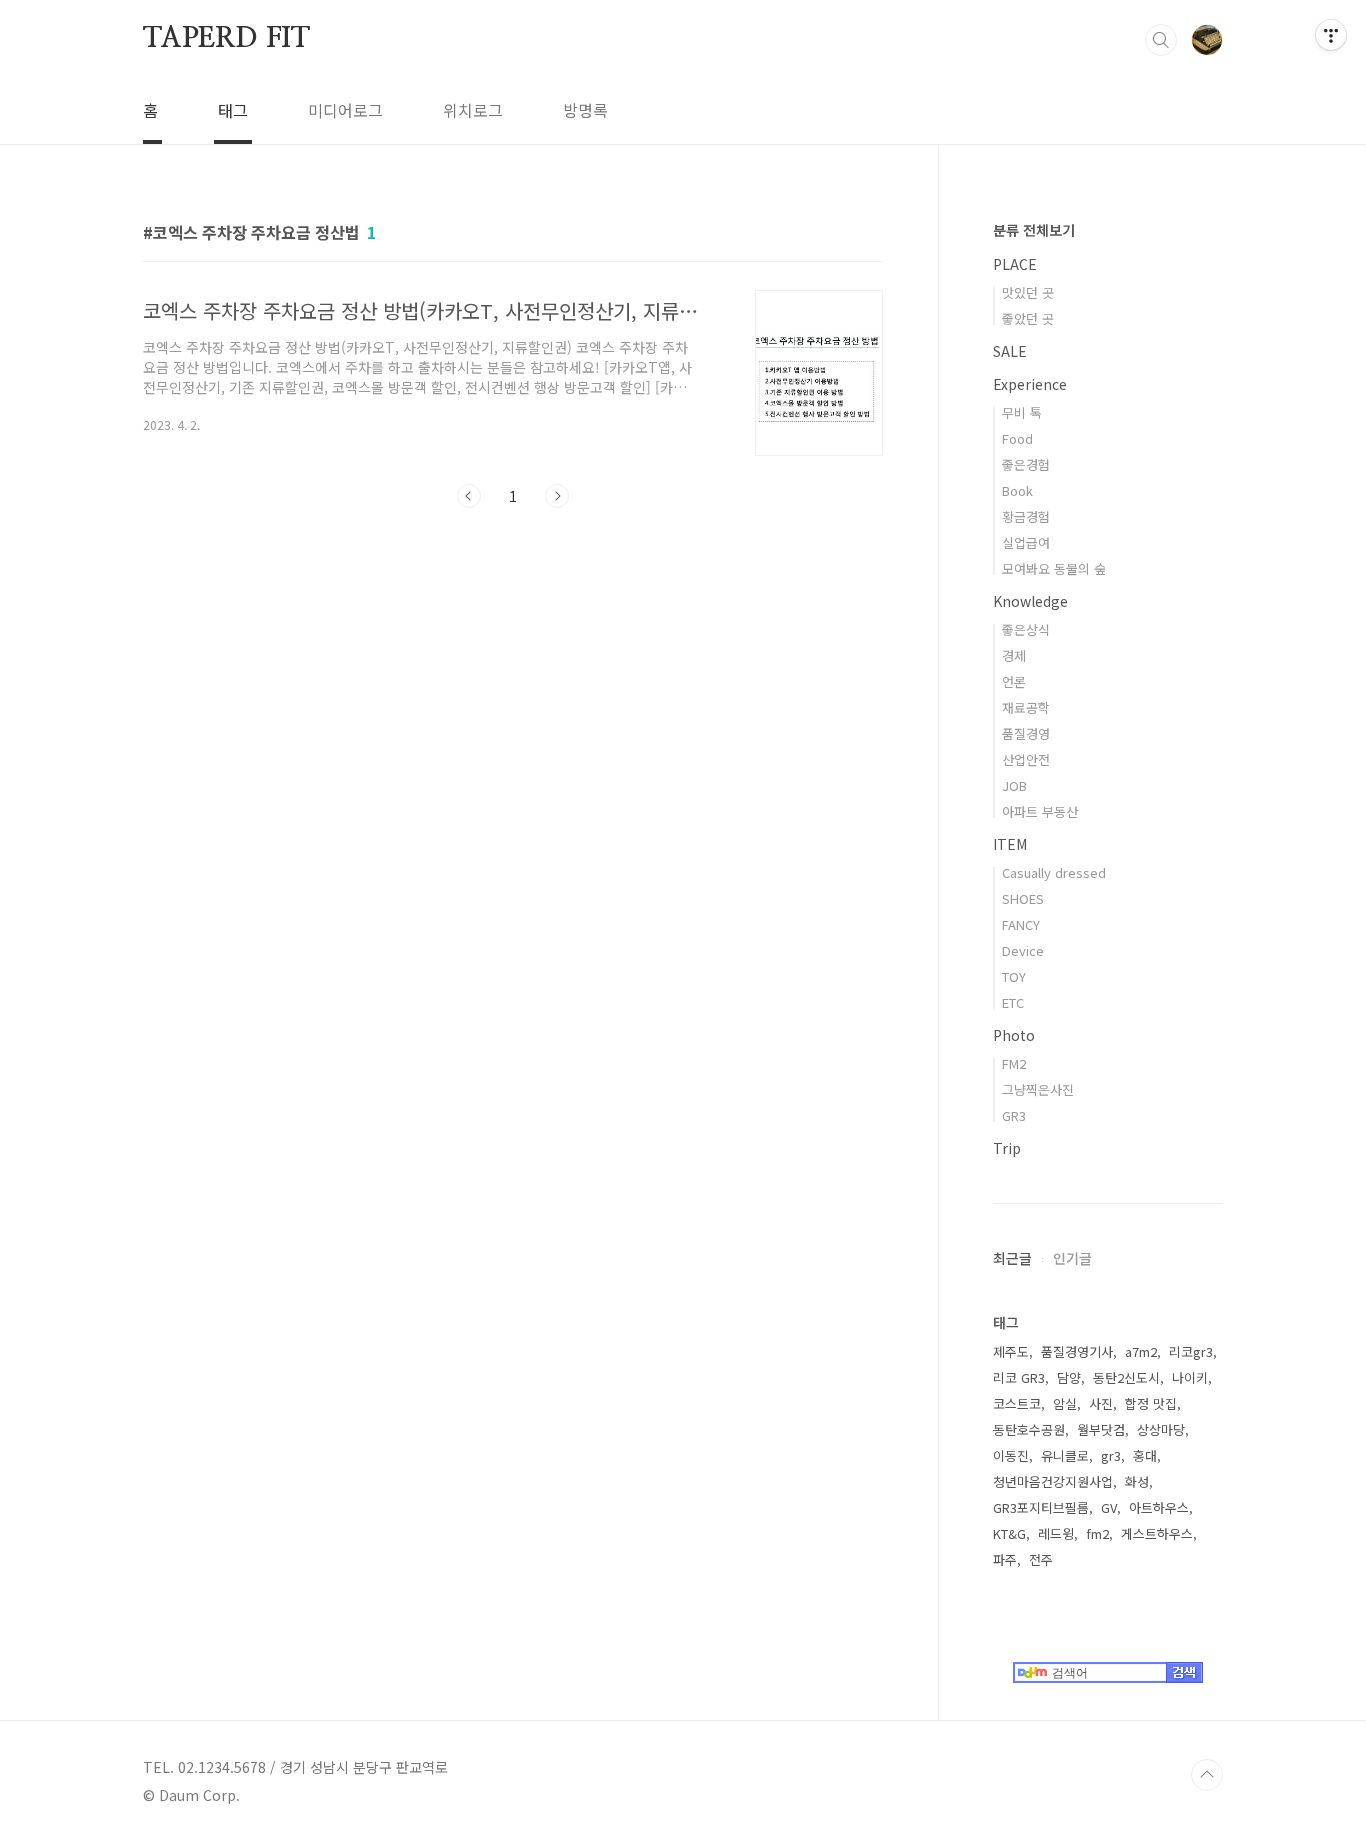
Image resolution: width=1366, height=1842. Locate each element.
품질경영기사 (1077, 1351)
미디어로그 (345, 110)
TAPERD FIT (226, 39)
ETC (1013, 1002)
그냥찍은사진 (1038, 1089)
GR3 (1014, 1115)
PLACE (1015, 264)
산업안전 (1026, 759)
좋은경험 (1026, 464)
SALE (1010, 351)
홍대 (1145, 1455)
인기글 (1072, 1258)
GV (1109, 1507)
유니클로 (1065, 1455)
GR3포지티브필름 (1041, 1507)
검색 (1161, 40)
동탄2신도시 (1126, 1377)
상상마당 (1161, 1429)
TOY (1014, 976)
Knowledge (1030, 601)
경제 (1014, 655)
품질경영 (1026, 733)
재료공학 (1026, 707)
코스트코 (1017, 1403)
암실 (1065, 1403)
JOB (1014, 785)
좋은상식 (1026, 629)
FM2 (1014, 1063)
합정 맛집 (1151, 1403)
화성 (1137, 1481)
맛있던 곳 (1028, 292)
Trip (1007, 1148)
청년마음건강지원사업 (1053, 1481)
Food (1017, 438)
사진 (1101, 1403)
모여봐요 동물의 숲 (1054, 568)
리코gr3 (1191, 1351)
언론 (1014, 681)
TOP (1207, 1775)
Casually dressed (1054, 872)
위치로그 (473, 110)
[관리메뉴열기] (1331, 35)
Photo (1014, 1035)
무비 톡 (1022, 412)
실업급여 (1026, 542)
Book (1017, 490)
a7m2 (1141, 1351)
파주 (1005, 1559)
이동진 (1011, 1455)
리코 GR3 (1019, 1377)
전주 (1041, 1559)
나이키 (1190, 1377)
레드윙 (1056, 1533)
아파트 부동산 (1040, 811)
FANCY (1021, 924)
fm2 (1097, 1533)
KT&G (1009, 1533)
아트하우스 (1159, 1507)
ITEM (1010, 844)
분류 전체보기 (1034, 230)
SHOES (1023, 898)
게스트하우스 (1157, 1533)
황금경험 (1026, 516)
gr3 (1111, 1455)
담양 (1069, 1377)
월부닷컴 (1101, 1429)
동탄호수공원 (1029, 1429)
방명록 (585, 110)
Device (1023, 950)
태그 (233, 110)
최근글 (1012, 1258)
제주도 (1011, 1351)
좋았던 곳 (1028, 318)
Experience (1030, 384)
